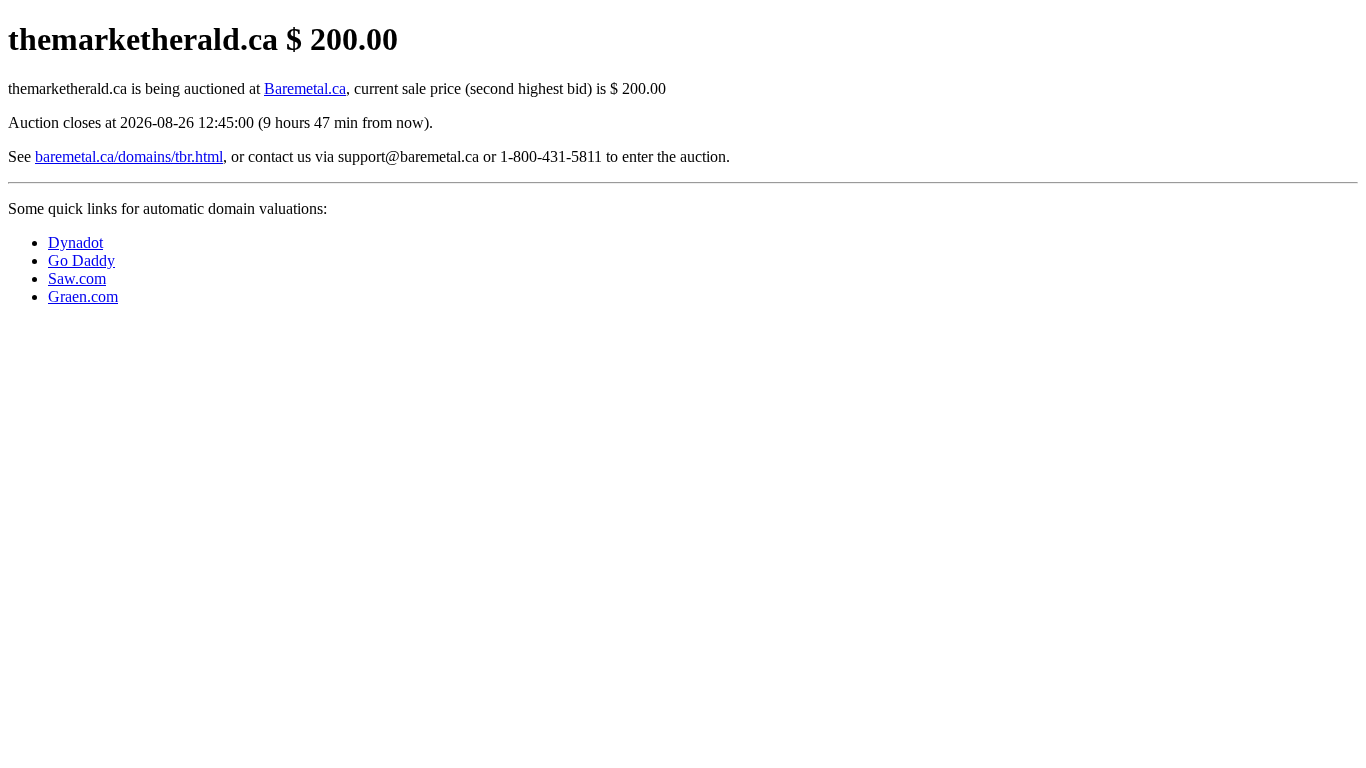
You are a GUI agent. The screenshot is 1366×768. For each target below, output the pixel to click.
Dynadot (75, 242)
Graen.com (83, 296)
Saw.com (77, 278)
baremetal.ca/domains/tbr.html (129, 156)
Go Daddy (81, 260)
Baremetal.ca (305, 88)
